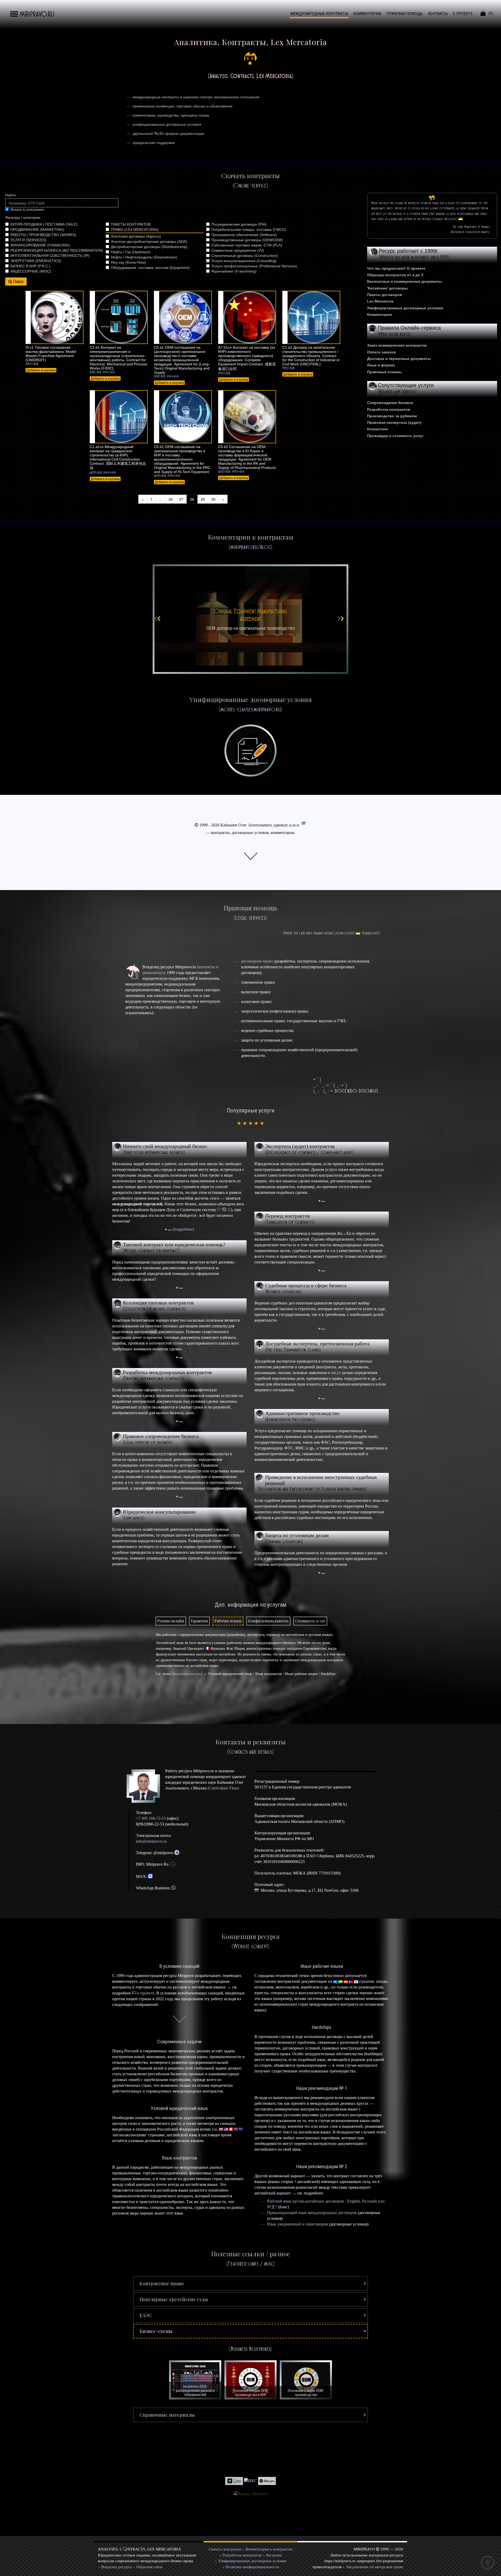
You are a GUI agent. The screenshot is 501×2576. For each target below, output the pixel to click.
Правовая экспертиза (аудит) (394, 422)
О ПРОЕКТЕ (463, 14)
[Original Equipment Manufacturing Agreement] (250, 619)
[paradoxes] (371, 933)
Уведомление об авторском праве (375, 2567)
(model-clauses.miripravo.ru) (250, 709)
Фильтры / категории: (23, 217)
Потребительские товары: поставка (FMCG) (249, 229)
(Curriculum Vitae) (223, 1788)
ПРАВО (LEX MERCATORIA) (135, 229)
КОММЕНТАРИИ (367, 14)
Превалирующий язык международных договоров (312, 2213)
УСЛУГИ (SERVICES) (28, 240)
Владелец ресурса (117, 2567)
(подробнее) (183, 1229)
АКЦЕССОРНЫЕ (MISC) (31, 271)
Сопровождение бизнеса (390, 403)
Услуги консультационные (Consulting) (244, 261)
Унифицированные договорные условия (405, 308)
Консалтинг (378, 429)
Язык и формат (381, 365)
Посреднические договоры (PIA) (239, 224)
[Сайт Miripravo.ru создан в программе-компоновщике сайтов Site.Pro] (267, 2480)
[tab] (171, 1621)
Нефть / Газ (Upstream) (131, 252)
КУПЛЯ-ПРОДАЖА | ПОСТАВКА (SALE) (44, 224)
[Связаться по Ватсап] (174, 1888)
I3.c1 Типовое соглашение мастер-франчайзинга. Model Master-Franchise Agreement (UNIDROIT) (51, 354)
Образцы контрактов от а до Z (395, 275)
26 (171, 499)
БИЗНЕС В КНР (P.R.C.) (30, 266)
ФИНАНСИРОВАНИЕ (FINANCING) (40, 245)
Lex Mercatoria (380, 301)
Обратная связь (149, 2567)
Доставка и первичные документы (399, 359)
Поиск (18, 282)
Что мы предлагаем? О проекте (396, 268)
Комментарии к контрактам (269, 2549)
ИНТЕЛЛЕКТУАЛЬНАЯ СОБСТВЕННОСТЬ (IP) (50, 256)
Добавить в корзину (41, 370)
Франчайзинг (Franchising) (234, 271)
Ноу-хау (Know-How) (128, 262)
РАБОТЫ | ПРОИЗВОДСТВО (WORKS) (43, 235)
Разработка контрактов (389, 409)
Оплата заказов (381, 352)
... (160, 499)
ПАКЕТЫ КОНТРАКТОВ (131, 224)
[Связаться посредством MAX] (150, 1876)
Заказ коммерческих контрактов (397, 345)
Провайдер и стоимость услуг (395, 436)
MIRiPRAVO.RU (37, 14)
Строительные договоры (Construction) (245, 256)
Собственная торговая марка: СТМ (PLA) (247, 245)
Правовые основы (384, 372)
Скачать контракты (225, 2549)
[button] (250, 2283)
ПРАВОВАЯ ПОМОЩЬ (405, 14)
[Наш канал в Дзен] (234, 2480)
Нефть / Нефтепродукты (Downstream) (144, 257)
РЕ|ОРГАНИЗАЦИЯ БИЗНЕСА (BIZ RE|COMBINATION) (57, 250)
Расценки (274, 2555)
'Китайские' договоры (387, 288)
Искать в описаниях (27, 209)
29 (203, 499)
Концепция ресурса (187, 1674)
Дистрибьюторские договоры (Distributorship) (149, 247)
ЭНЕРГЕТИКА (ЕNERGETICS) (36, 261)
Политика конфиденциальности (252, 2567)
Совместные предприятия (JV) (238, 250)
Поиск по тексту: (62, 195)
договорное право (257, 961)
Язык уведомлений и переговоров (297, 2224)
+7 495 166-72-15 (151, 1818)
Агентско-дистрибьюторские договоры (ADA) (149, 241)
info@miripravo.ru (151, 1841)
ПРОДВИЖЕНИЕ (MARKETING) (37, 229)
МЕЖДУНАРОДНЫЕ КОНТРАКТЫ (319, 14)
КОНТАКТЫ (438, 14)
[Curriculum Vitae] (304, 825)
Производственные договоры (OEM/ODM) (247, 240)
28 (192, 499)
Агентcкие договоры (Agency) (136, 236)
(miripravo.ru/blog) (251, 547)
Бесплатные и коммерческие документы (404, 281)
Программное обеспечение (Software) (244, 235)
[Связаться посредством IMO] (173, 1864)
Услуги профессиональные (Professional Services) (254, 266)
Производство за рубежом (392, 416)
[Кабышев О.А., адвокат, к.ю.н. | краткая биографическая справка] (145, 1786)
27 (181, 499)
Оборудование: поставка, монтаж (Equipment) (150, 268)
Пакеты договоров (385, 295)
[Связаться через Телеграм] (177, 1853)
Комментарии (380, 315)
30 (213, 499)
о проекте (146, 1993)
